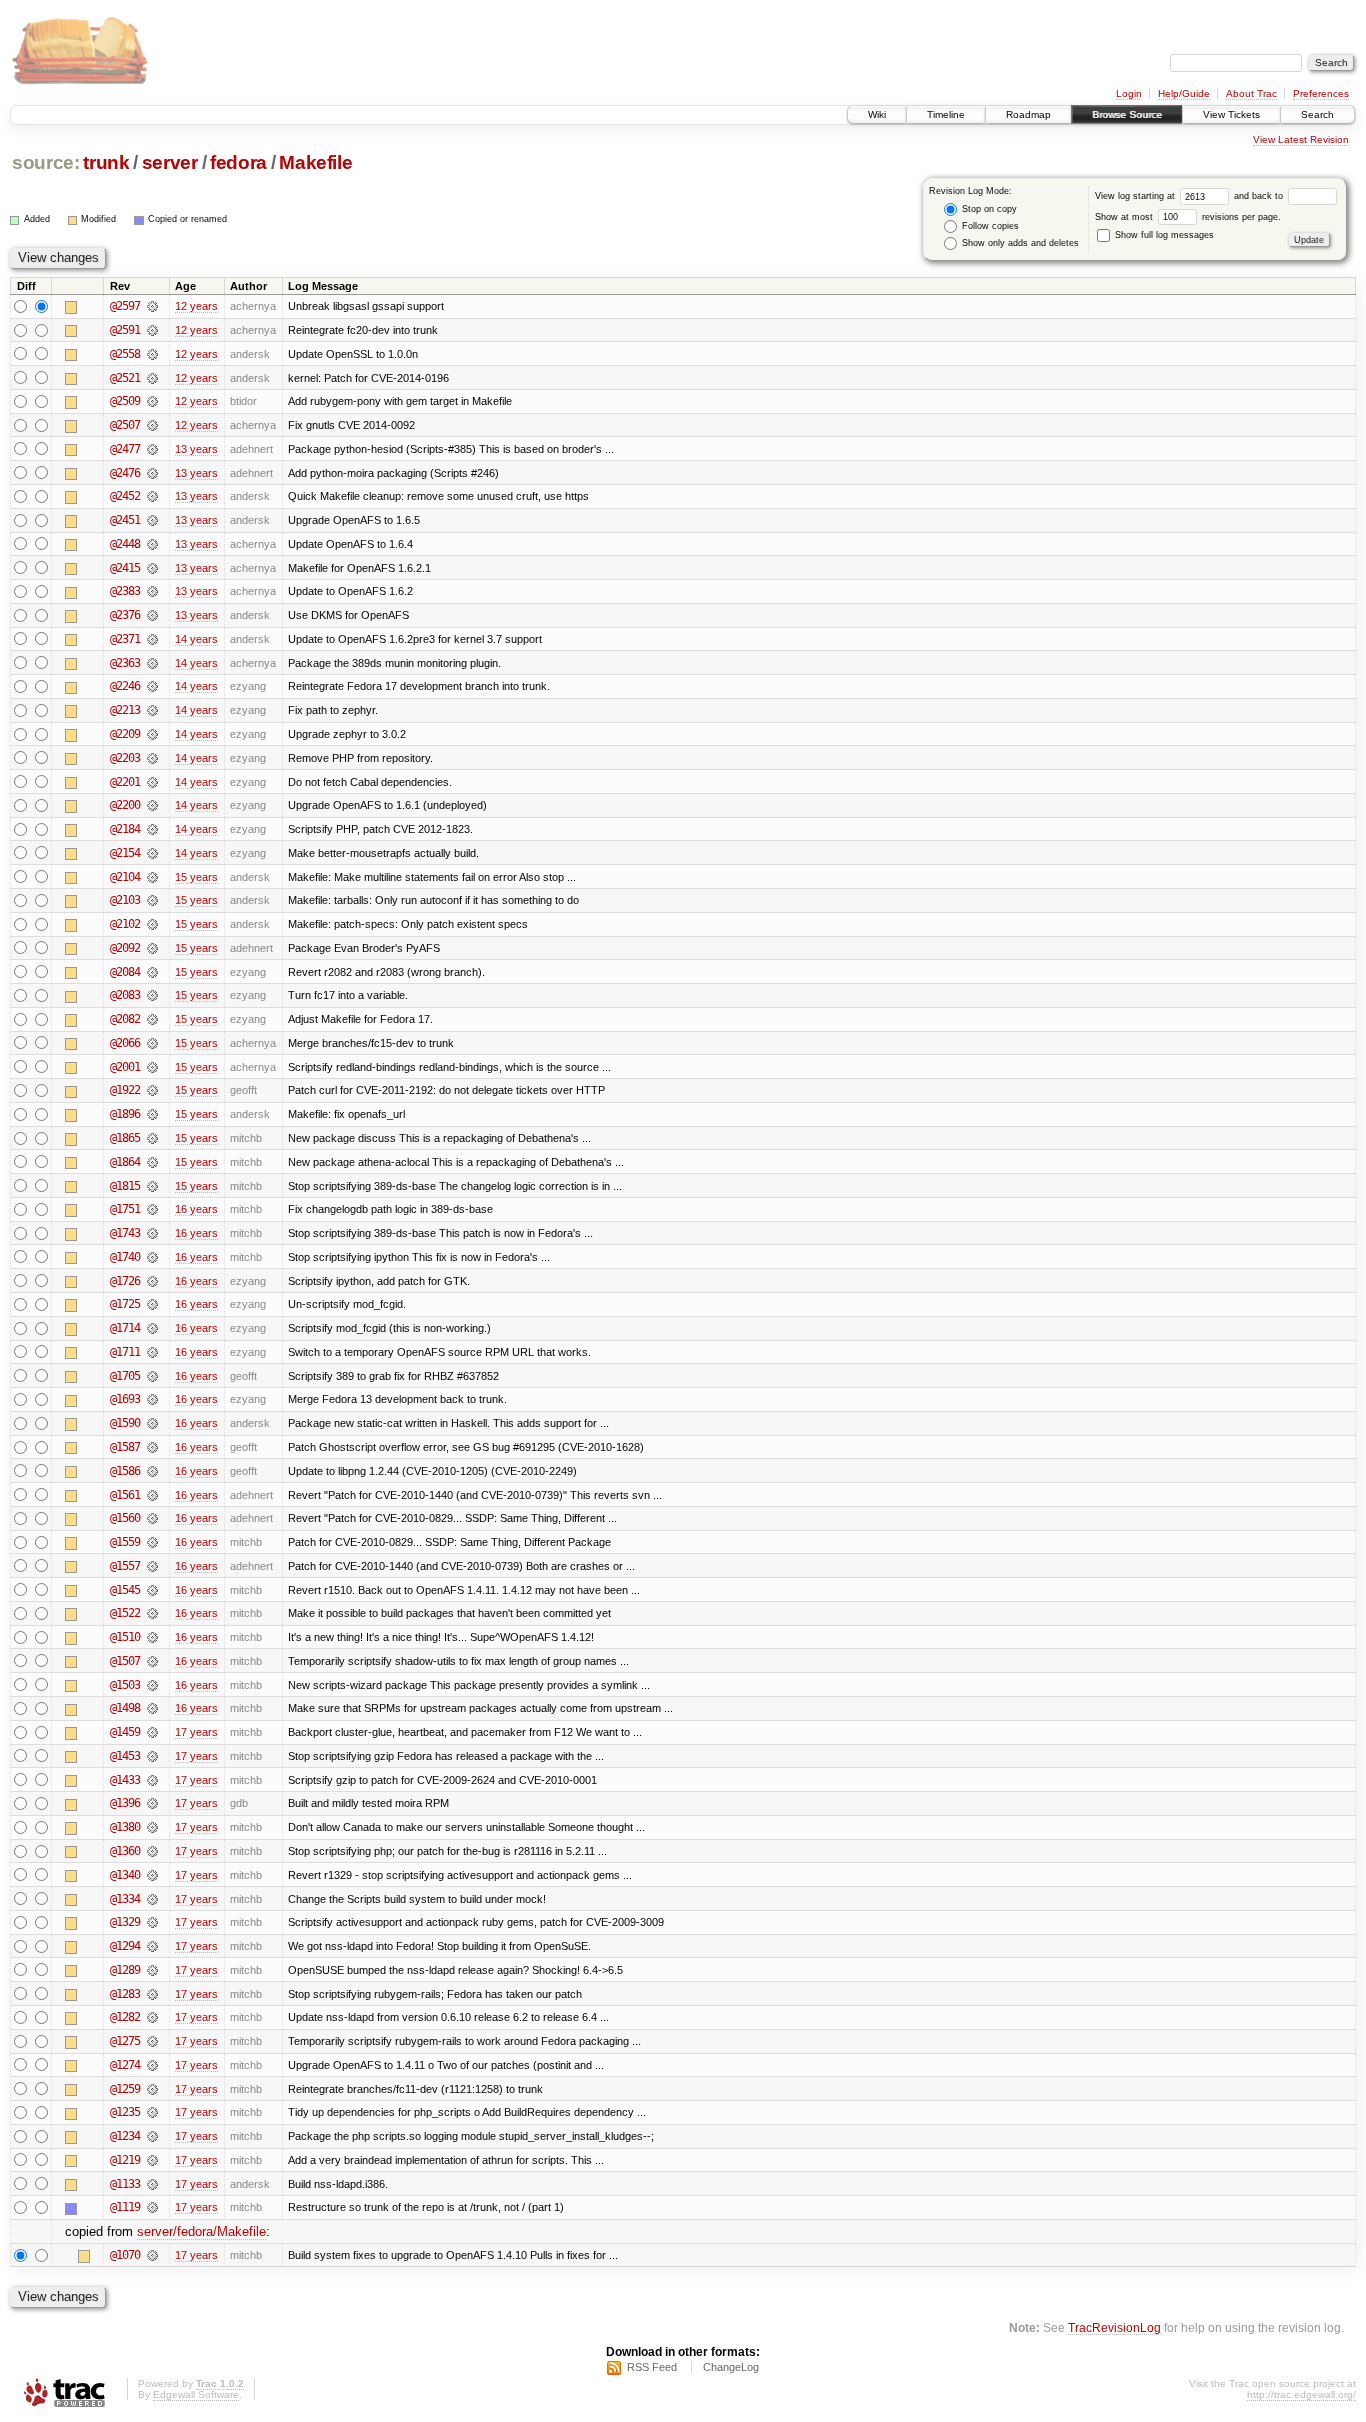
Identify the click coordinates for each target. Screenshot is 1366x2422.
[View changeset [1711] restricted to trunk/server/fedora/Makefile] (152, 1352)
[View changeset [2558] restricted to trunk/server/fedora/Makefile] (152, 354)
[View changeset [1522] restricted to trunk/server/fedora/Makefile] (152, 1613)
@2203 (125, 758)
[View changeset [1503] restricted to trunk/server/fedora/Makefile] (152, 1685)
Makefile (315, 162)
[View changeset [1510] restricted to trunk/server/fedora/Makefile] (152, 1637)
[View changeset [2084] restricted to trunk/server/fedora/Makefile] (152, 972)
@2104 (125, 877)
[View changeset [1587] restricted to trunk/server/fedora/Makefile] (152, 1447)
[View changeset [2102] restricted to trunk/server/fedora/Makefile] (152, 924)
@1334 (125, 1899)
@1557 (125, 1566)
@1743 (125, 1233)
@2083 (125, 995)
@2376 (125, 615)
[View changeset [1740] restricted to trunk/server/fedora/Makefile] (152, 1257)
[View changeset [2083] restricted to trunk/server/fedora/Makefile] (152, 995)
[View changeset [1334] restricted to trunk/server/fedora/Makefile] (152, 1899)
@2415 (125, 568)
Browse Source (1127, 114)
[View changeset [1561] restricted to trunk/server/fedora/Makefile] (152, 1495)
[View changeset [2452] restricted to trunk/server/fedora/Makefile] (152, 496)
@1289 (125, 1970)
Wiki (877, 114)
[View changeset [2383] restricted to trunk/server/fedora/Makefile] (152, 591)
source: (46, 162)
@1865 (125, 1138)
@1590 (125, 1423)
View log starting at (1136, 196)
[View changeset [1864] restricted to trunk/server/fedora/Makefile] (152, 1162)
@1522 (125, 1613)
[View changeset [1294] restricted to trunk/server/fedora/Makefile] (152, 1946)
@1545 (125, 1590)
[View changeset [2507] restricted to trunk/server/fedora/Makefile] (152, 425)
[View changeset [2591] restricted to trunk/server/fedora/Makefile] (152, 330)
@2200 (125, 805)
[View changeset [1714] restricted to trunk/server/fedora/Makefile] (152, 1328)
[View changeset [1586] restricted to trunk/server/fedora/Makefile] (152, 1471)
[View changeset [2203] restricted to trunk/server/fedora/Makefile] (152, 758)
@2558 (125, 354)
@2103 (125, 900)
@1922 (125, 1090)
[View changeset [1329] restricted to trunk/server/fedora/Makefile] (152, 1922)
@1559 (125, 1542)
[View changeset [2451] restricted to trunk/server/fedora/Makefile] (152, 520)
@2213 (125, 710)
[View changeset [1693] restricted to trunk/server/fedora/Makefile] (152, 1399)
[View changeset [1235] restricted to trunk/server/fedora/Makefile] (152, 2112)
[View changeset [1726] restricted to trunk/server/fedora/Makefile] (152, 1281)
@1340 (125, 1875)
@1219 (125, 2160)
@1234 (125, 2136)
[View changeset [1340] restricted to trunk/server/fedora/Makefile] (152, 1875)
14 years (196, 639)
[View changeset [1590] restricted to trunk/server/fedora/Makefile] (152, 1423)
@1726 (125, 1281)
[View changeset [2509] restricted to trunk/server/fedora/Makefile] (152, 401)
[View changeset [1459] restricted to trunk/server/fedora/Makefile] (152, 1732)
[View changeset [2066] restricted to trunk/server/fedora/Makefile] (152, 1043)
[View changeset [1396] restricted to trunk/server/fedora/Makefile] (152, 1803)
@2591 (125, 330)
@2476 (125, 473)
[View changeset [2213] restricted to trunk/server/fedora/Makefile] (152, 710)
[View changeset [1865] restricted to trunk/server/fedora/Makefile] (152, 1138)
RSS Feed (652, 2367)
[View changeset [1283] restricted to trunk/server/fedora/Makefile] (152, 1994)
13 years (196, 449)
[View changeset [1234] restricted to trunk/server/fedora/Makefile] (152, 2136)
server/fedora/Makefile (201, 2231)
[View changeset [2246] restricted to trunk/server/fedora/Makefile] (152, 686)
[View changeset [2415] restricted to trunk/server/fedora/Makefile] (152, 568)
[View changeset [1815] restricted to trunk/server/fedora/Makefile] (152, 1186)
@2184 (125, 829)
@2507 (125, 425)
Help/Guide (1184, 93)
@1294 (125, 1946)
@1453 (125, 1756)
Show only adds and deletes (1019, 243)
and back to (1260, 196)
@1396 (125, 1803)
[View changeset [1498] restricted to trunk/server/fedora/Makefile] (152, 1708)
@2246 (125, 686)
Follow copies (989, 226)
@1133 (125, 2184)
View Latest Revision (1301, 139)
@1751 (125, 1209)
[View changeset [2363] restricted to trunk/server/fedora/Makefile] (152, 663)
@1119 (125, 2207)
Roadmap (1028, 114)
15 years (196, 877)
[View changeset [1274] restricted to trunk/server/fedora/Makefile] (152, 2065)
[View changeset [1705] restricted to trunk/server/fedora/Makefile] (152, 1376)
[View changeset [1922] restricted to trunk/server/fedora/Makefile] (152, 1090)
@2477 (125, 449)
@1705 (125, 1376)
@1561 (125, 1495)
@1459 (125, 1732)
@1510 (125, 1637)
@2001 (125, 1067)
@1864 (125, 1162)
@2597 (125, 306)
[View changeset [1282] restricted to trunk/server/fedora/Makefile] (152, 2017)
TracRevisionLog (1114, 2327)
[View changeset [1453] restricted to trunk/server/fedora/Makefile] (152, 1756)
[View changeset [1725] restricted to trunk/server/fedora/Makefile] (152, 1304)
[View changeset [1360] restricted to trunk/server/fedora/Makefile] (152, 1851)
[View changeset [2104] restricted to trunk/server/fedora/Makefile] (152, 877)
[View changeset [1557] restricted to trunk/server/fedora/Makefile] (152, 1566)
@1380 (125, 1827)
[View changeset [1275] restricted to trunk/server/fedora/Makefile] (152, 2041)
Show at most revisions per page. (1188, 217)
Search (1317, 114)
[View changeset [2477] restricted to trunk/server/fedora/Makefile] (152, 449)
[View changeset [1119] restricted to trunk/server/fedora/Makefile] (152, 2207)
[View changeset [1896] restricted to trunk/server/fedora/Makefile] (152, 1114)
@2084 (125, 972)
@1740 (125, 1257)
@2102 (125, 924)
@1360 (125, 1851)
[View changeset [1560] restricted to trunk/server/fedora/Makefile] (152, 1518)
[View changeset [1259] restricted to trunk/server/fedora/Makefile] (152, 2089)
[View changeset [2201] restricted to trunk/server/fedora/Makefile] (152, 782)
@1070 (125, 2255)
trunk (106, 162)
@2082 (125, 1019)
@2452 (125, 496)
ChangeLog (731, 2367)
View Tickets (1231, 114)
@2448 (125, 544)
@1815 (125, 1186)
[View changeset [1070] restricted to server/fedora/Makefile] (152, 2255)
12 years (196, 306)
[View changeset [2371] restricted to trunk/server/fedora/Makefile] (152, 639)
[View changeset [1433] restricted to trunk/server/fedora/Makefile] (152, 1780)
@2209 (125, 734)
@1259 (125, 2089)
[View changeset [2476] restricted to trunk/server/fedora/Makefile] (152, 473)
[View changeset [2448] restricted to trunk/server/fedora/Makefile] (152, 544)
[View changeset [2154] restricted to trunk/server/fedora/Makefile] (152, 853)
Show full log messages (1163, 235)
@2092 (125, 948)
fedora (238, 162)
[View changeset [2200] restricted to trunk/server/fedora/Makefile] (152, 805)
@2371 (125, 639)
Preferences (1321, 93)
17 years (196, 1732)
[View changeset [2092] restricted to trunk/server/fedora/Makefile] (152, 948)
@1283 (125, 1994)
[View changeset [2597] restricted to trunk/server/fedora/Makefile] (152, 306)
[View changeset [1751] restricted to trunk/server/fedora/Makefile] (152, 1209)
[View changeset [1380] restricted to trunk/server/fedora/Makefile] (152, 1827)
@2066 (125, 1043)
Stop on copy (988, 209)
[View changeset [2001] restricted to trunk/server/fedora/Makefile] (152, 1067)
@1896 (125, 1114)
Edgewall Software (196, 2394)
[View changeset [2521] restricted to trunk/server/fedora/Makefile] (152, 378)
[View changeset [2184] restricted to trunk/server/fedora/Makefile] (152, 829)
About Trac (1251, 93)
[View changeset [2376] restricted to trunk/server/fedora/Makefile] (152, 615)
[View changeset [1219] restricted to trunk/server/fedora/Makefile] (152, 2160)
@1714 (125, 1328)
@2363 (125, 663)
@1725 (125, 1304)
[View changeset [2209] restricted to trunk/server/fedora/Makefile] (152, 734)
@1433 (125, 1780)
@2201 (125, 782)
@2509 (125, 401)
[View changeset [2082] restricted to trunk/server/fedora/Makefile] (152, 1019)
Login (1129, 93)
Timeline (946, 114)
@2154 (125, 853)
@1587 (125, 1447)
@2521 (125, 378)
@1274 (125, 2065)
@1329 (125, 1922)
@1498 (125, 1708)
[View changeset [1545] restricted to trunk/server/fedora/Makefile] (152, 1590)
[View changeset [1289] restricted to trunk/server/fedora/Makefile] (152, 1970)
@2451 (125, 520)
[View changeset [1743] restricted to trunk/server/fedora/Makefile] (152, 1233)
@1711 (125, 1352)
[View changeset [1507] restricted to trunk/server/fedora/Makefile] (152, 1661)
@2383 (125, 591)
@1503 (125, 1685)
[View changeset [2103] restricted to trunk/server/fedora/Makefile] (152, 900)
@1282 (125, 2017)
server (170, 162)
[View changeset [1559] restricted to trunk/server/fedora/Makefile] (152, 1542)
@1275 (125, 2041)
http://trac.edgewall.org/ (1301, 2394)
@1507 (125, 1661)
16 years (196, 1209)
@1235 (125, 2112)
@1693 (125, 1399)
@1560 (125, 1518)
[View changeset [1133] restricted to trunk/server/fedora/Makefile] (152, 2184)
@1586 (125, 1471)
